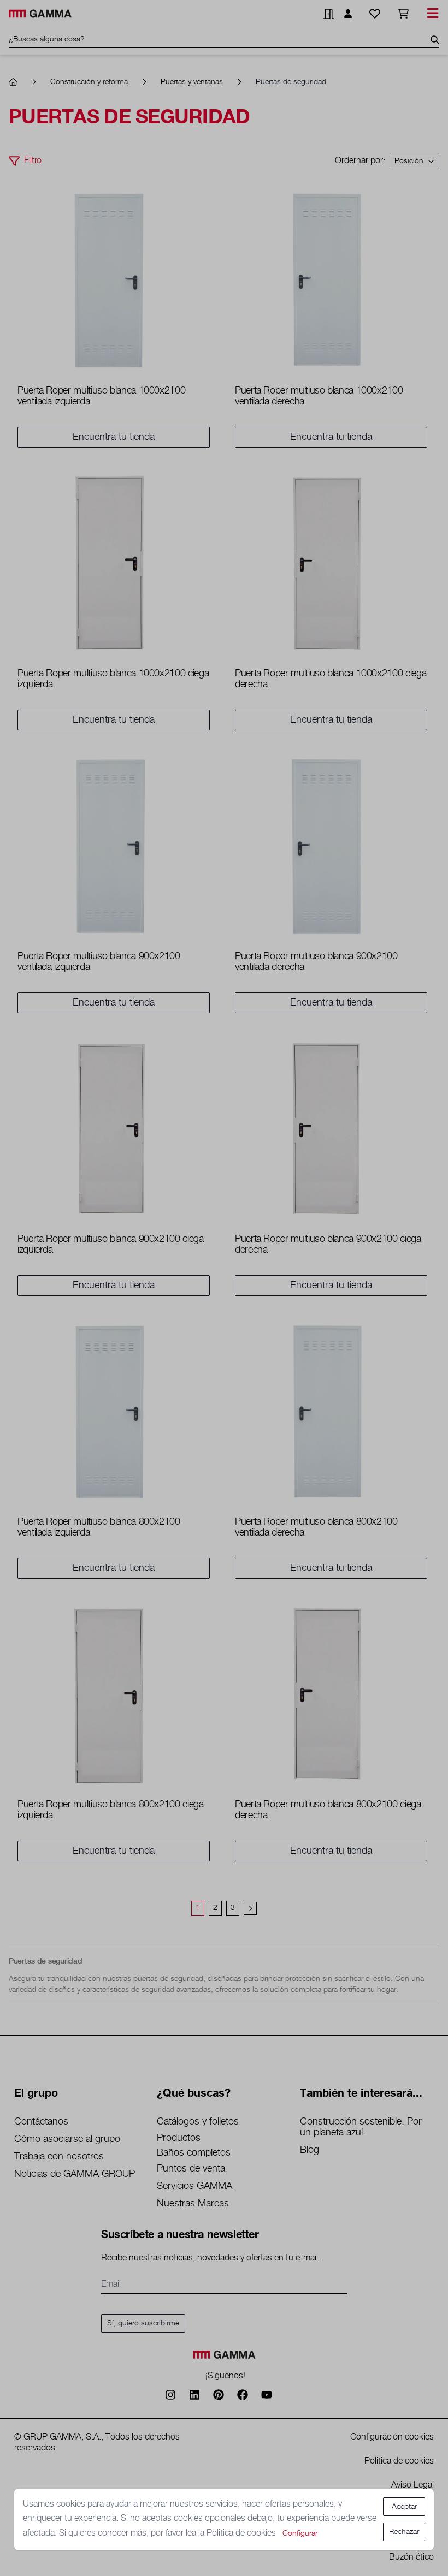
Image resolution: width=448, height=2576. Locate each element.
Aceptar (404, 2507)
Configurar (300, 2533)
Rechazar (404, 2532)
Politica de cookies (242, 2533)
